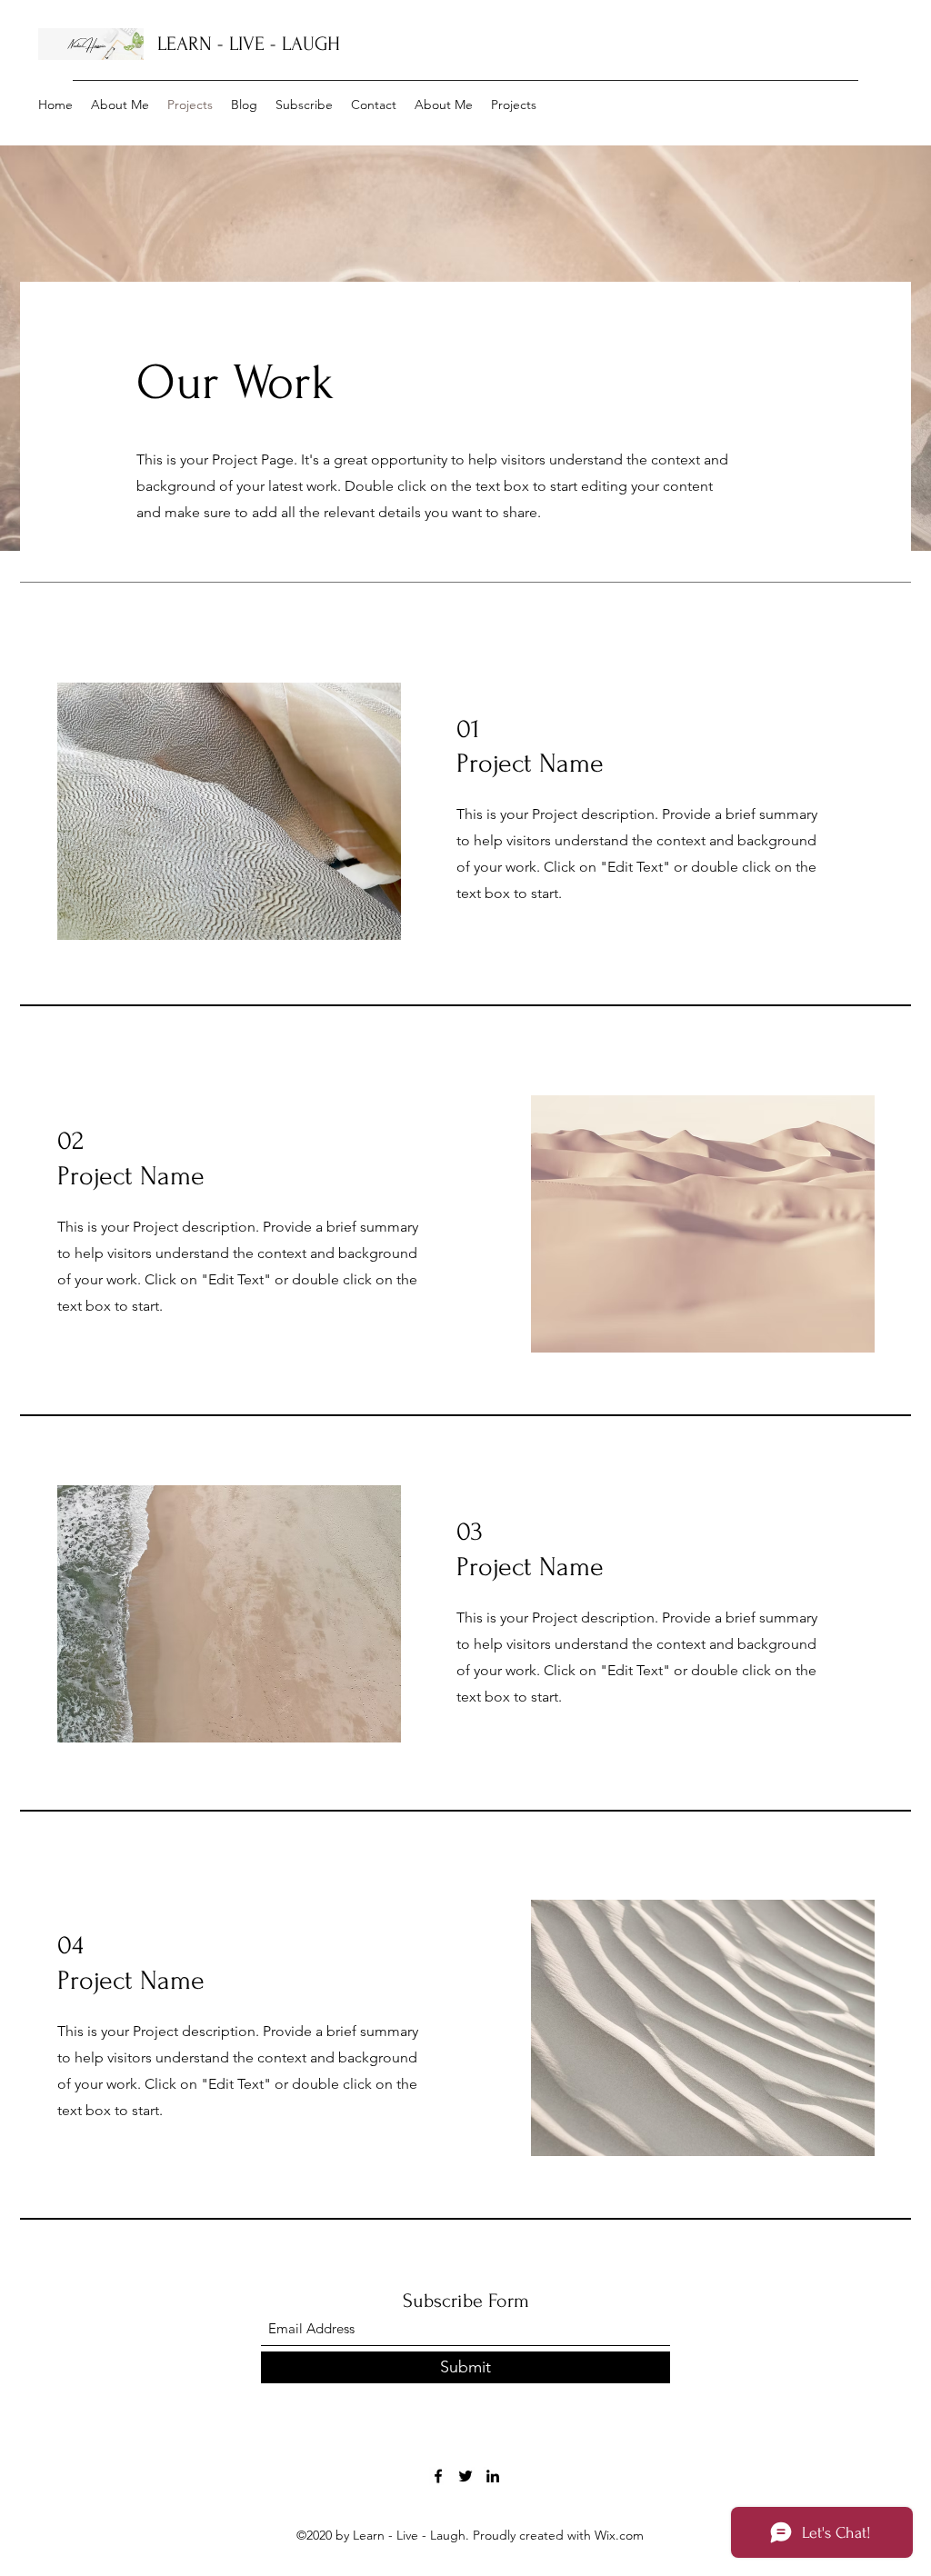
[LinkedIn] (493, 2476)
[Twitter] (465, 2476)
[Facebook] (438, 2476)
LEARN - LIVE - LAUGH (249, 44)
